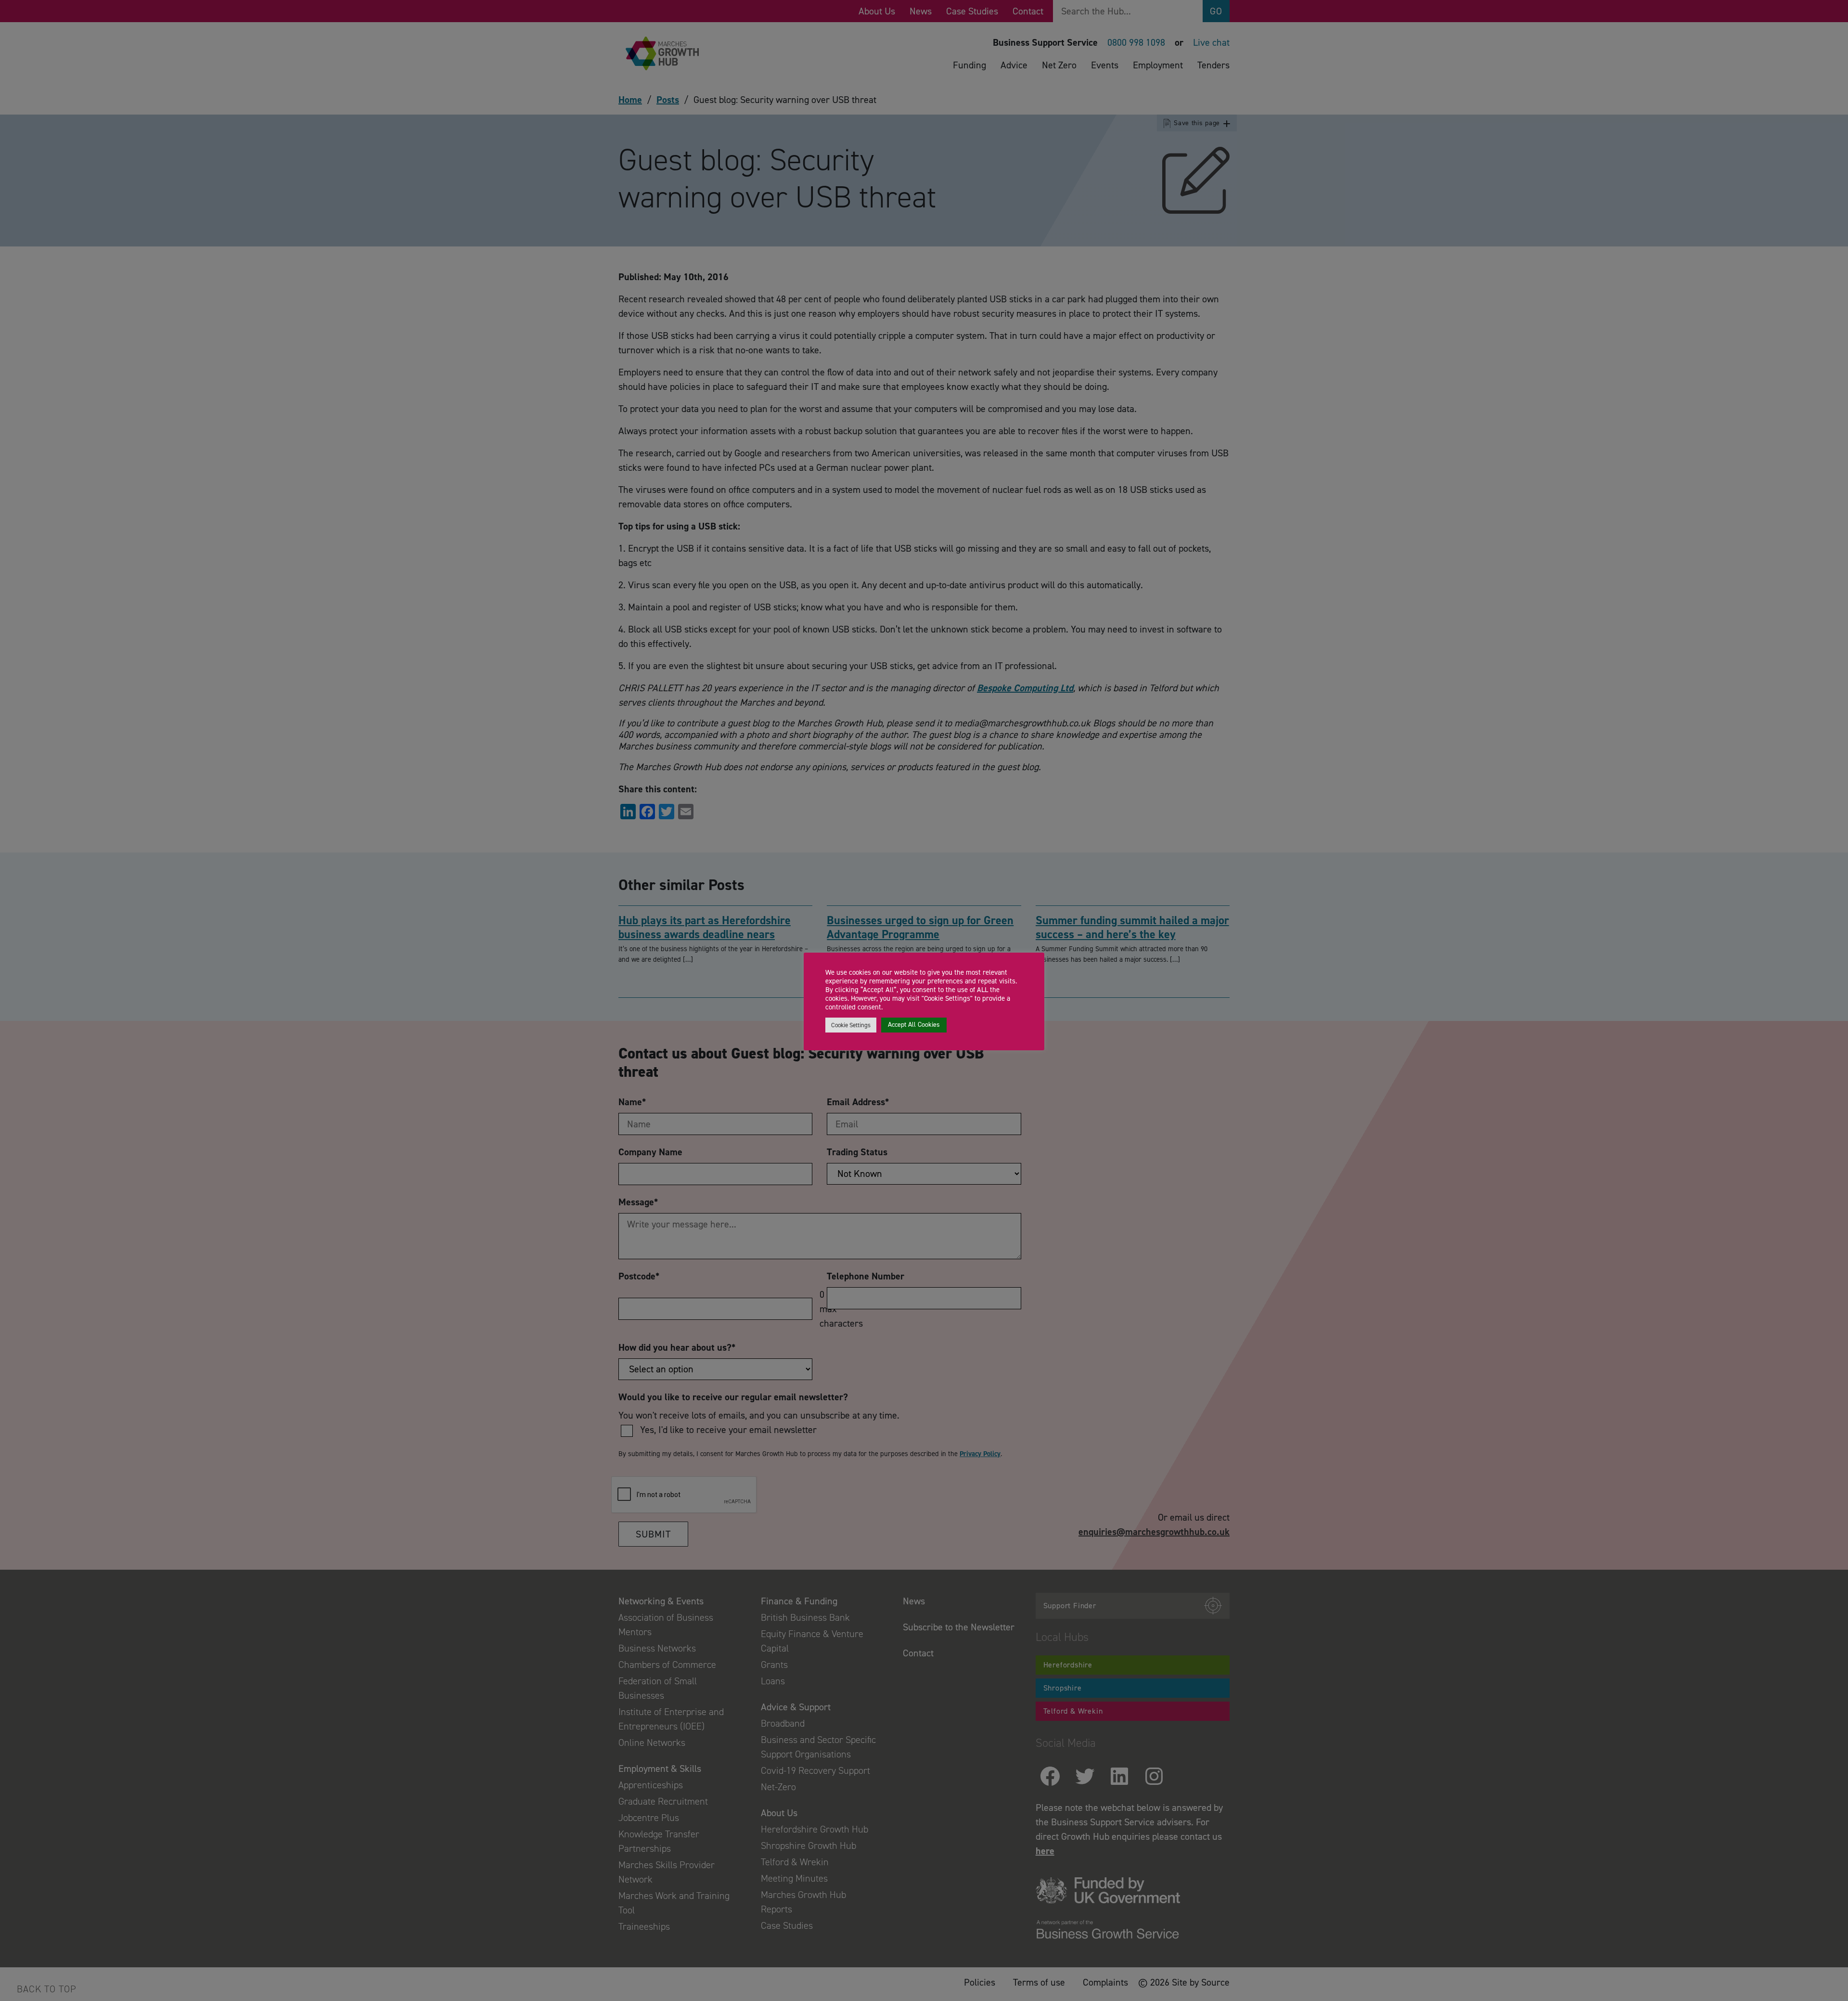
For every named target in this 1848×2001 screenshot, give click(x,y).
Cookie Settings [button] (851, 1025)
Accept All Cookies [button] (914, 1025)
